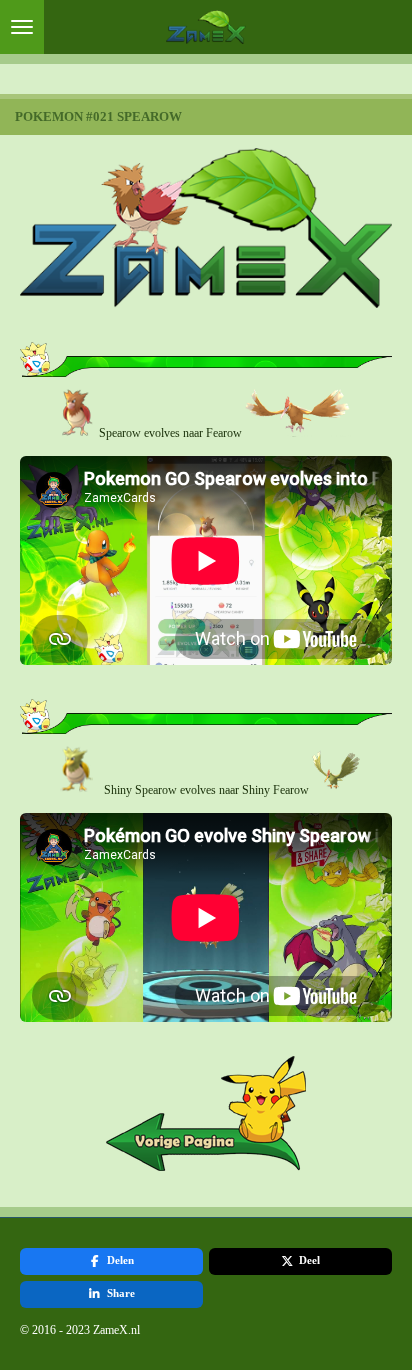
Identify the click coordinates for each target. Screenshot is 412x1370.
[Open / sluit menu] (22, 27)
